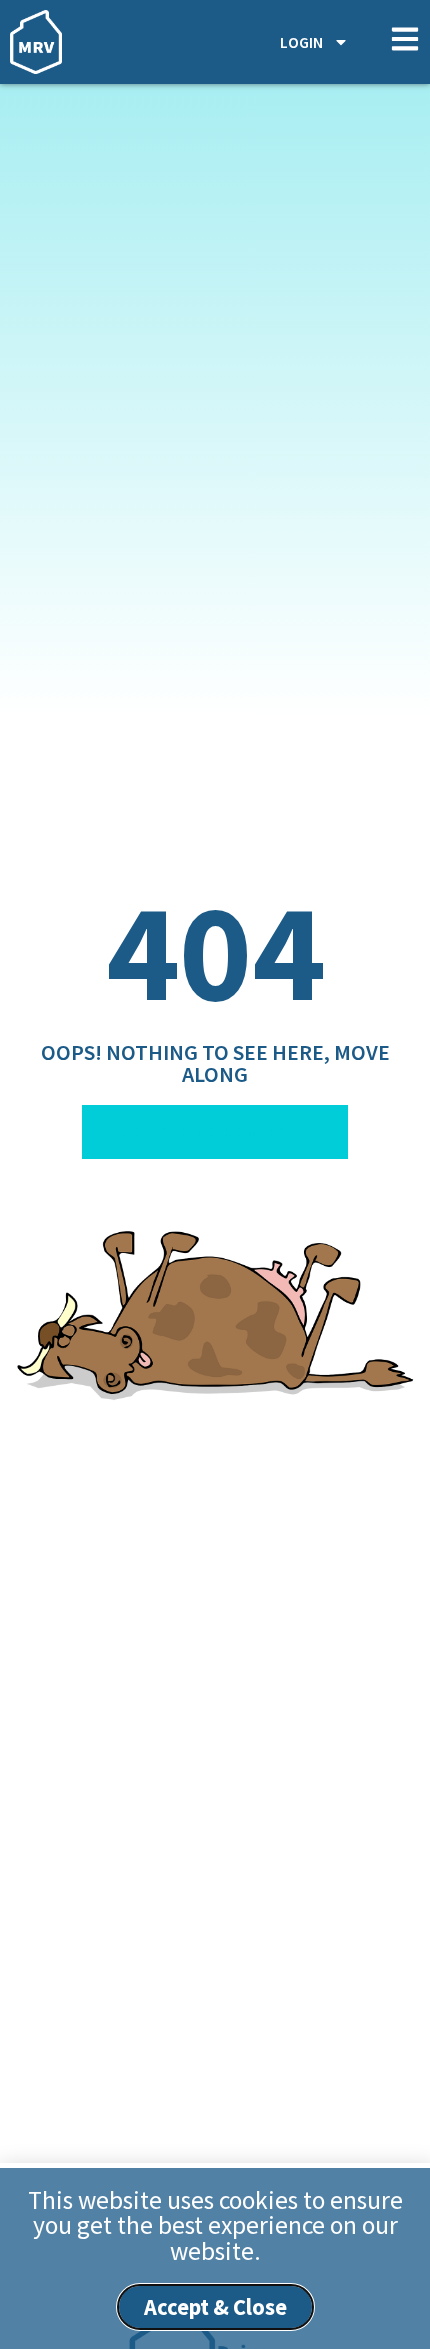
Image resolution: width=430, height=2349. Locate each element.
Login (301, 42)
